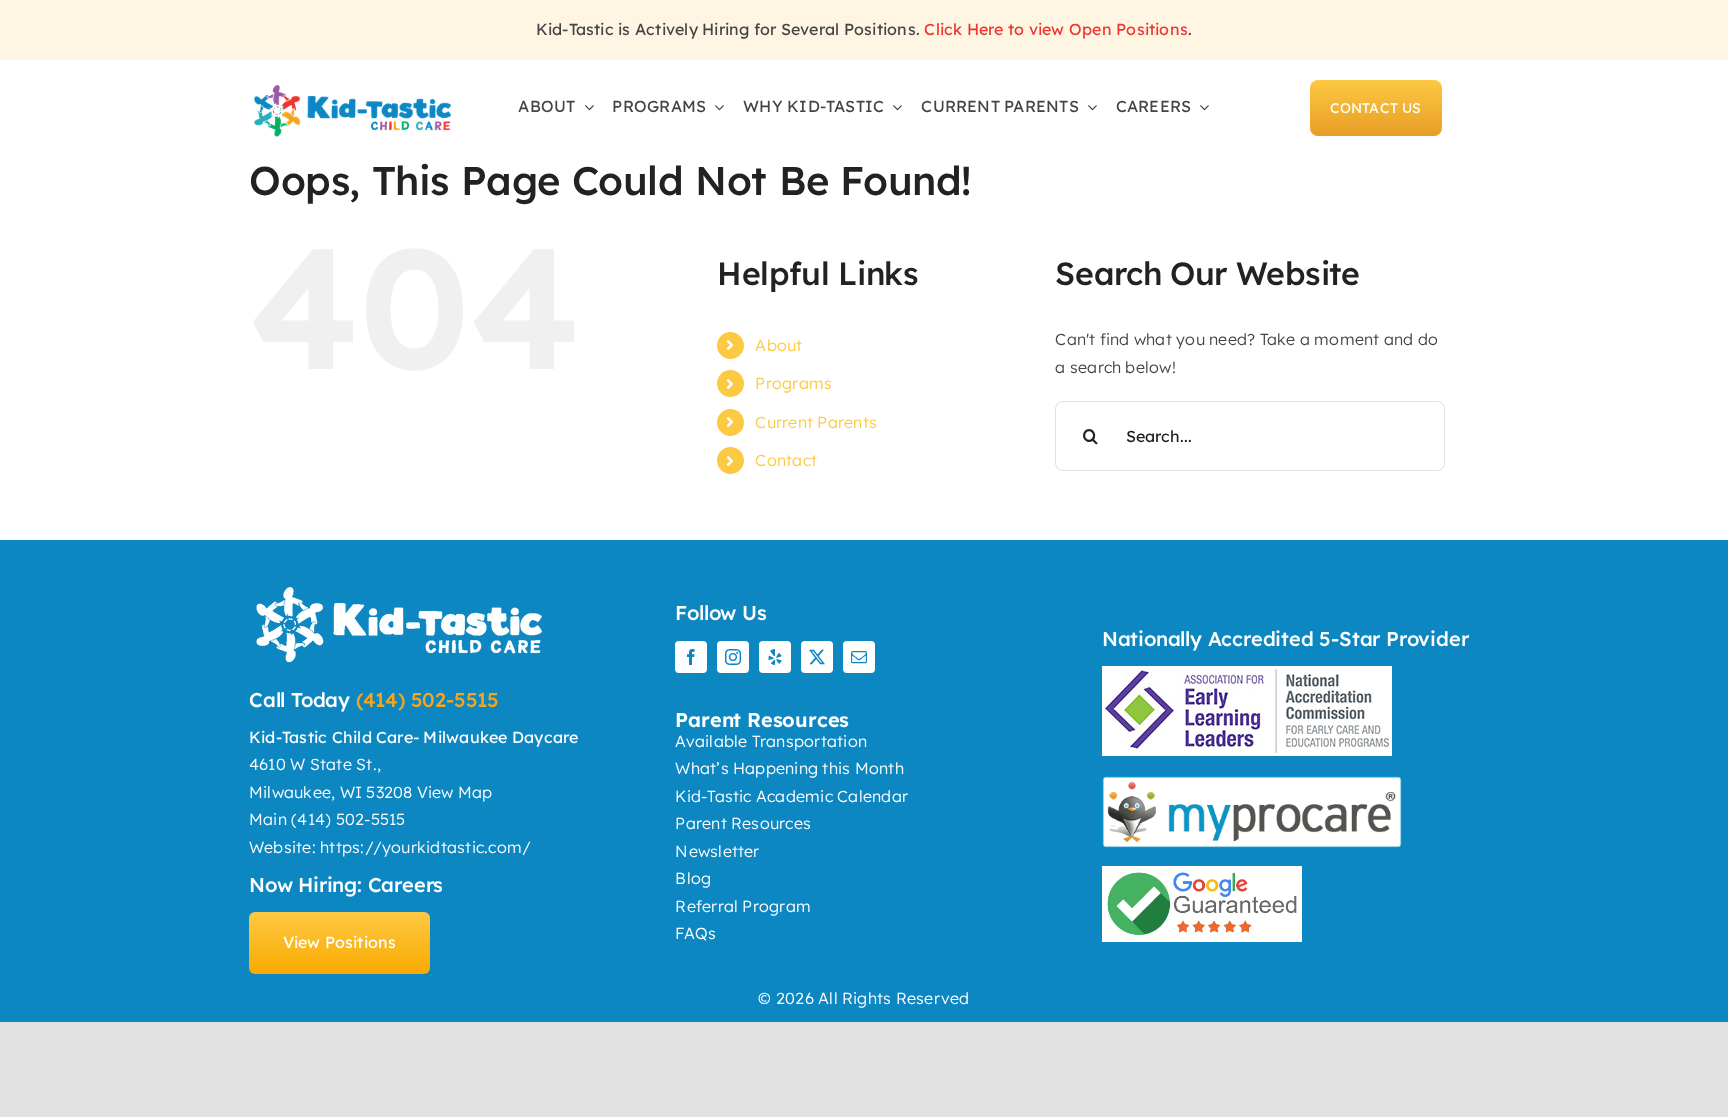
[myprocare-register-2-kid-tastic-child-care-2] (352, 88)
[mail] (859, 657)
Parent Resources (743, 823)
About (778, 345)
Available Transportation (771, 741)
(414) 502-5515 (427, 699)
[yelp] (775, 657)
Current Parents (816, 422)
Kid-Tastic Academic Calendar (791, 796)
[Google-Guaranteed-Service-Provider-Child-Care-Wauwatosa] (1202, 874)
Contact (786, 460)
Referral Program (743, 906)
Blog (693, 878)
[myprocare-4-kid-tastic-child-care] (1252, 784)
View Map (455, 792)
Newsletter (717, 851)
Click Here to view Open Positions (1056, 29)
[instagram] (733, 657)
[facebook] (691, 657)
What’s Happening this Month (789, 768)
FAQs (695, 933)
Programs (793, 383)
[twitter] (817, 657)
